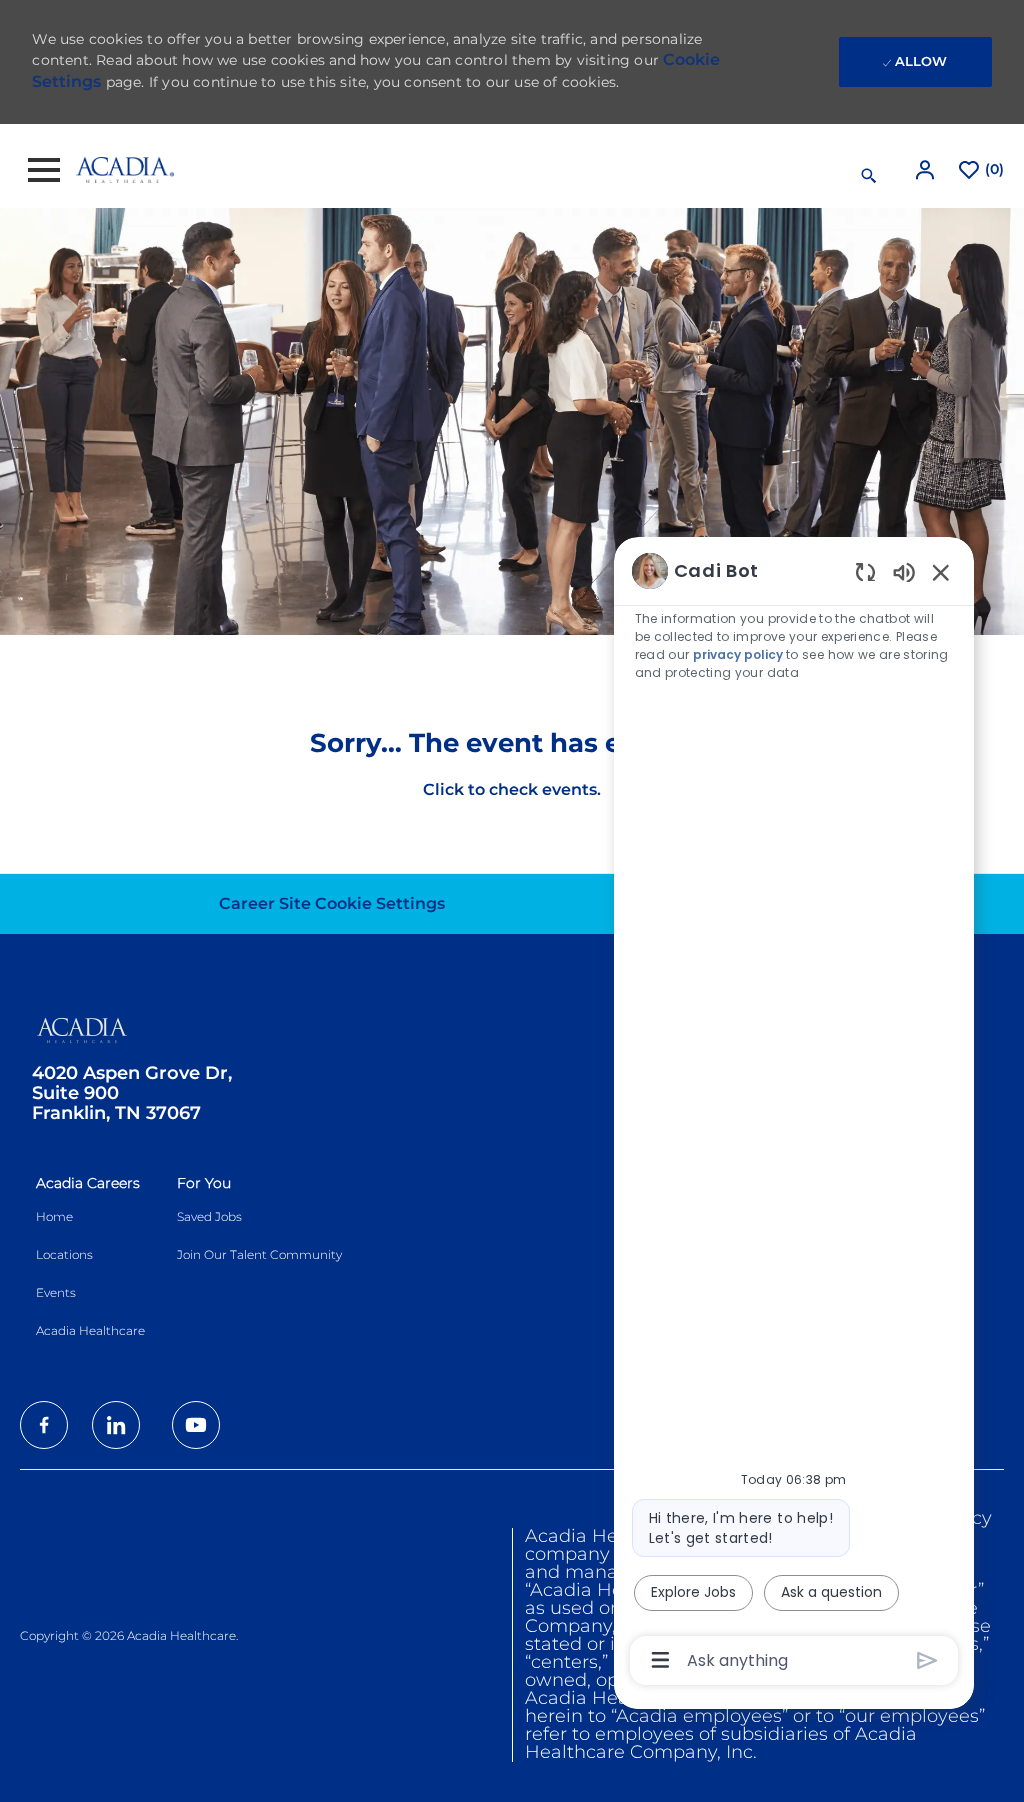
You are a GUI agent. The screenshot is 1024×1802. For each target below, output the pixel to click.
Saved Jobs (209, 1216)
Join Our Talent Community (259, 1254)
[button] (927, 169)
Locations (64, 1254)
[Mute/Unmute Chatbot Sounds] (904, 571)
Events (56, 1292)
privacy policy (738, 654)
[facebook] (44, 1425)
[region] (794, 1113)
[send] (927, 1660)
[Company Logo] (125, 169)
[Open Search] (869, 176)
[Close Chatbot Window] (941, 572)
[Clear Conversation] (865, 571)
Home (54, 1216)
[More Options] (660, 1660)
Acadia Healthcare (90, 1330)
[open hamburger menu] (44, 170)
